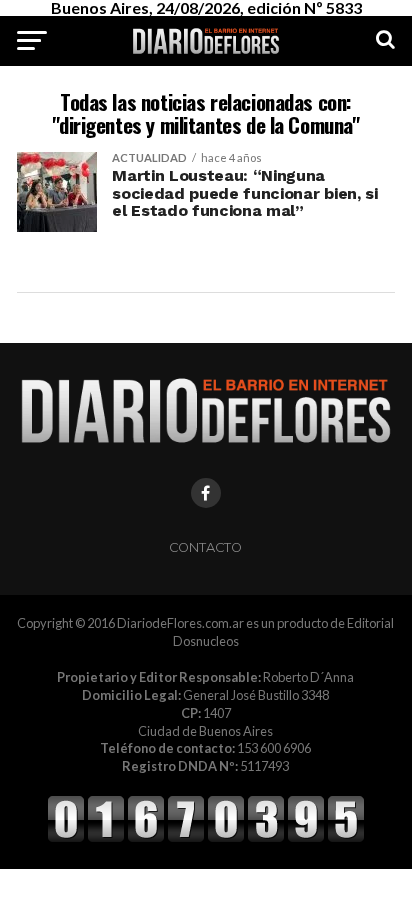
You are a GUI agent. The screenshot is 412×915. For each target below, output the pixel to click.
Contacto (205, 547)
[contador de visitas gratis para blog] (206, 839)
